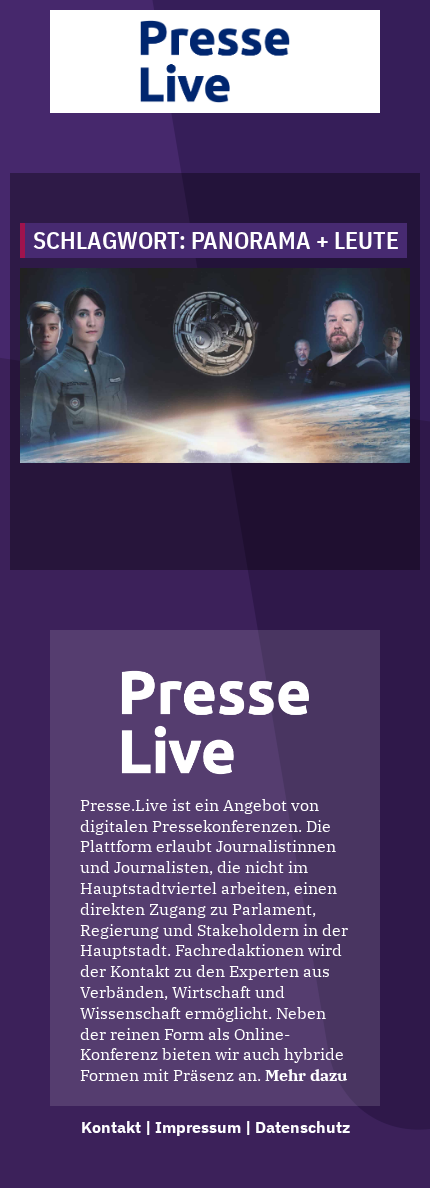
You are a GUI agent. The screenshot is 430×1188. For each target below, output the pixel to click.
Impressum (198, 1127)
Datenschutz (302, 1127)
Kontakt (111, 1127)
